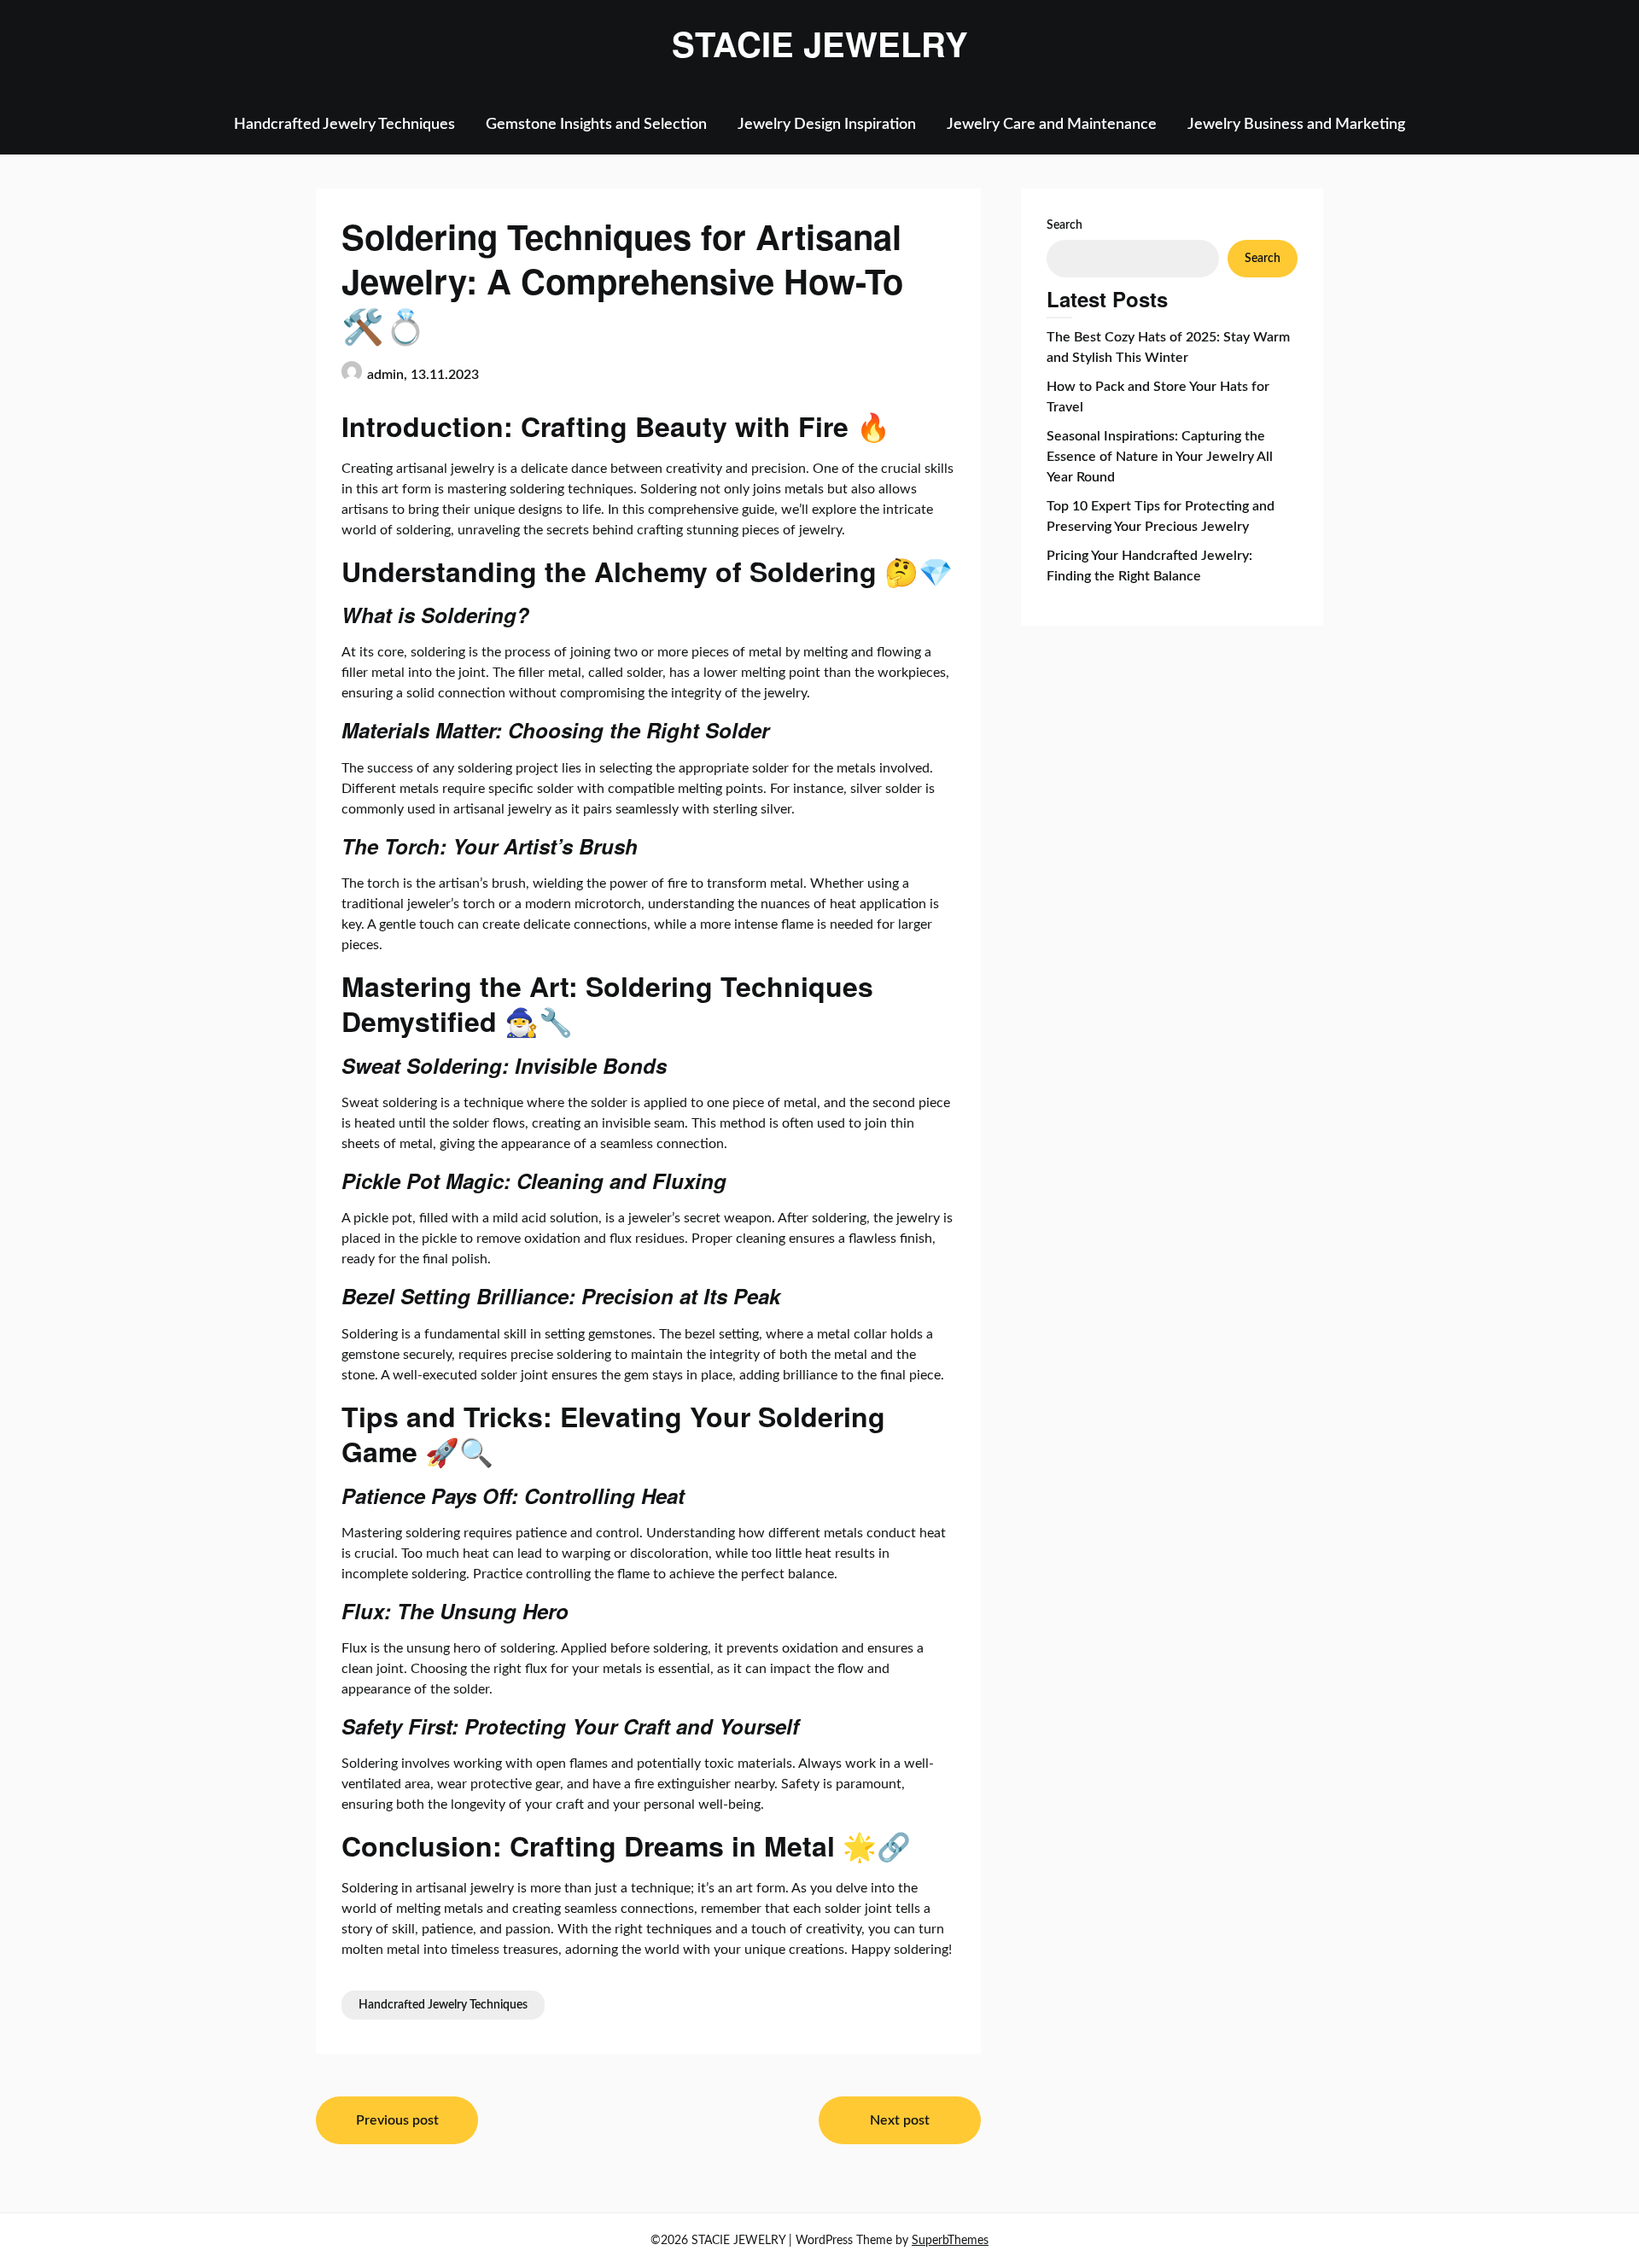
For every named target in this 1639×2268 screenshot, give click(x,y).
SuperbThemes (950, 2241)
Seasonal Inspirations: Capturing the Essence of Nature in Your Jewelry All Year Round (1160, 457)
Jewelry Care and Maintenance (1052, 125)
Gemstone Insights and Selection (596, 125)
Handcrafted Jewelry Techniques (344, 125)
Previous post (397, 2120)
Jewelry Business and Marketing (1296, 125)
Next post (900, 2120)
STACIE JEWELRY (820, 44)
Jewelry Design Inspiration (827, 125)
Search (1064, 225)
